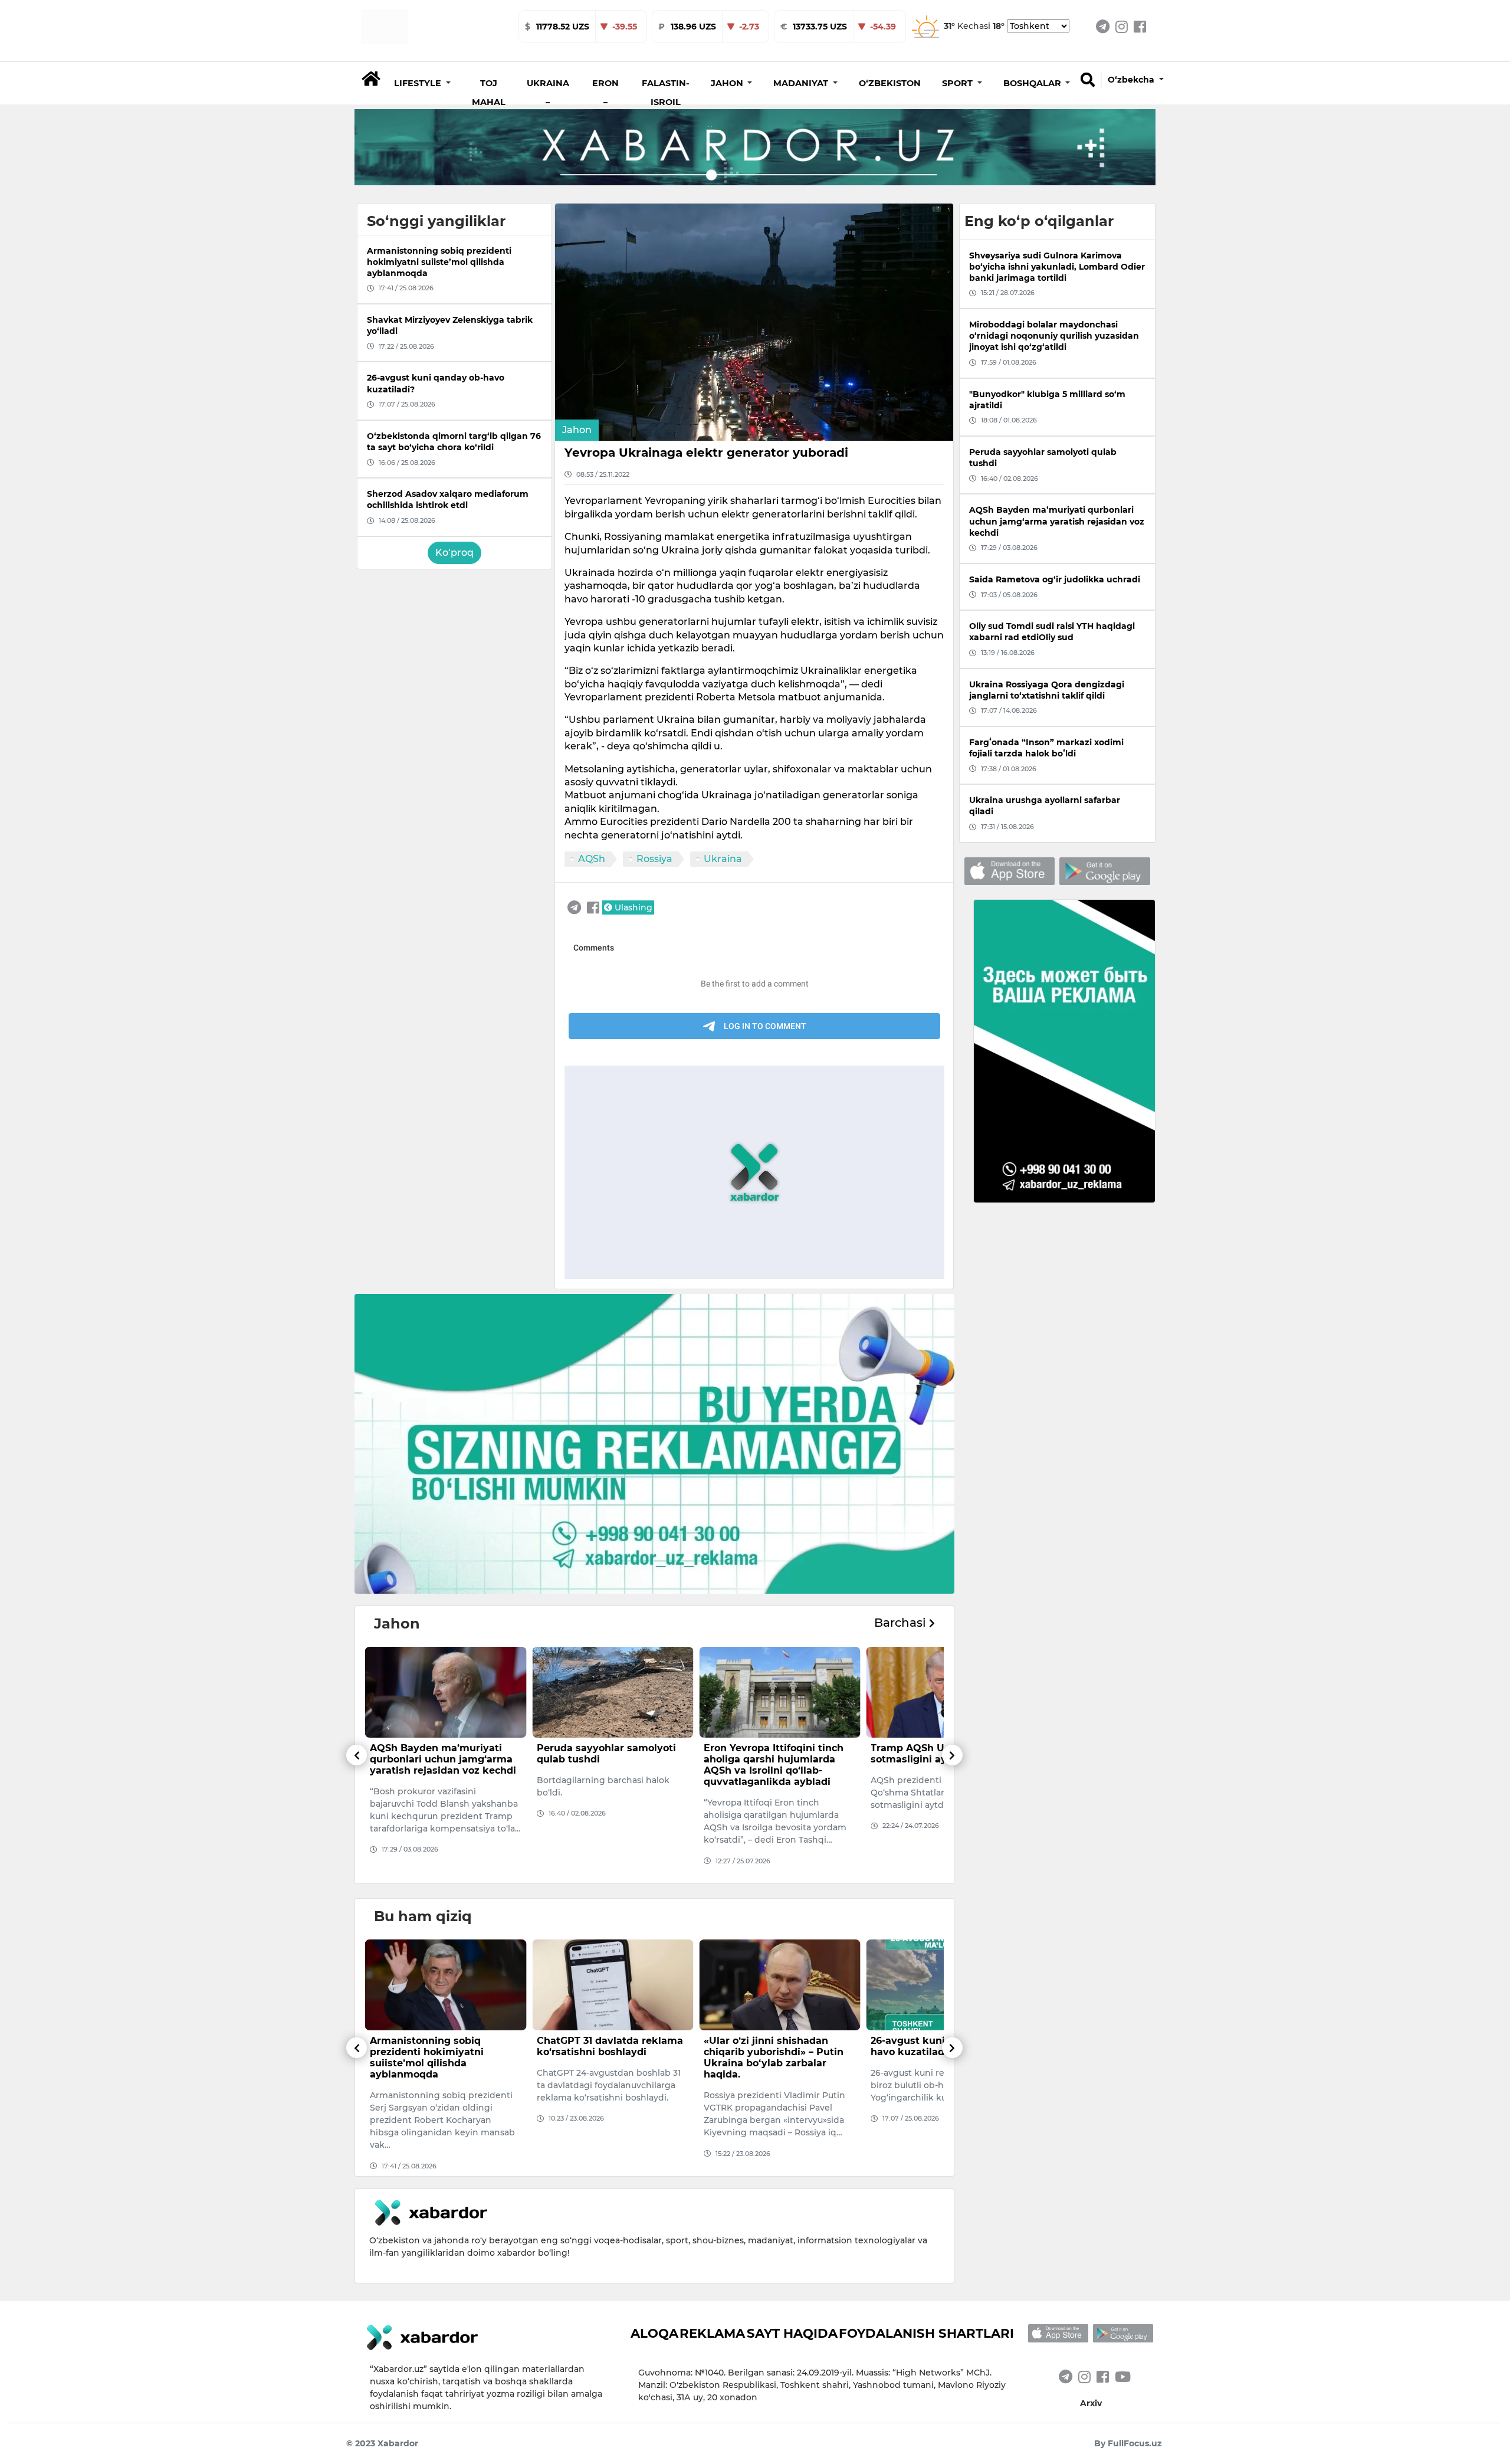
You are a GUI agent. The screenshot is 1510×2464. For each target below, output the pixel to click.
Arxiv (1091, 2403)
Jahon (577, 430)
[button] (422, 83)
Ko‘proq (454, 553)
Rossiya (654, 859)
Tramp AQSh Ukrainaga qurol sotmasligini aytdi (777, 1754)
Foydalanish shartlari (926, 2333)
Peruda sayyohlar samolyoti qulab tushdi (439, 1754)
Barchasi (902, 1623)
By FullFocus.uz (1128, 2443)
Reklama (712, 2333)
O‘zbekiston (890, 83)
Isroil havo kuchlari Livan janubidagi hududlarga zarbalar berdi (933, 1759)
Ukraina (723, 859)
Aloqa (654, 2333)
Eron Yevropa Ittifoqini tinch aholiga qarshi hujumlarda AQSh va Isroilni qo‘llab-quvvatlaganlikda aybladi (607, 1765)
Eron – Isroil (605, 102)
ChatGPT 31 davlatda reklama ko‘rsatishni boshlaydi (443, 2046)
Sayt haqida (792, 2333)
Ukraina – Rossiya (548, 102)
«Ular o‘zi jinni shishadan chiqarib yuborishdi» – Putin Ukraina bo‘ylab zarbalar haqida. (607, 2058)
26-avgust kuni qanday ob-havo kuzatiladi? (770, 2046)
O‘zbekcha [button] (1132, 80)
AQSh (592, 859)
